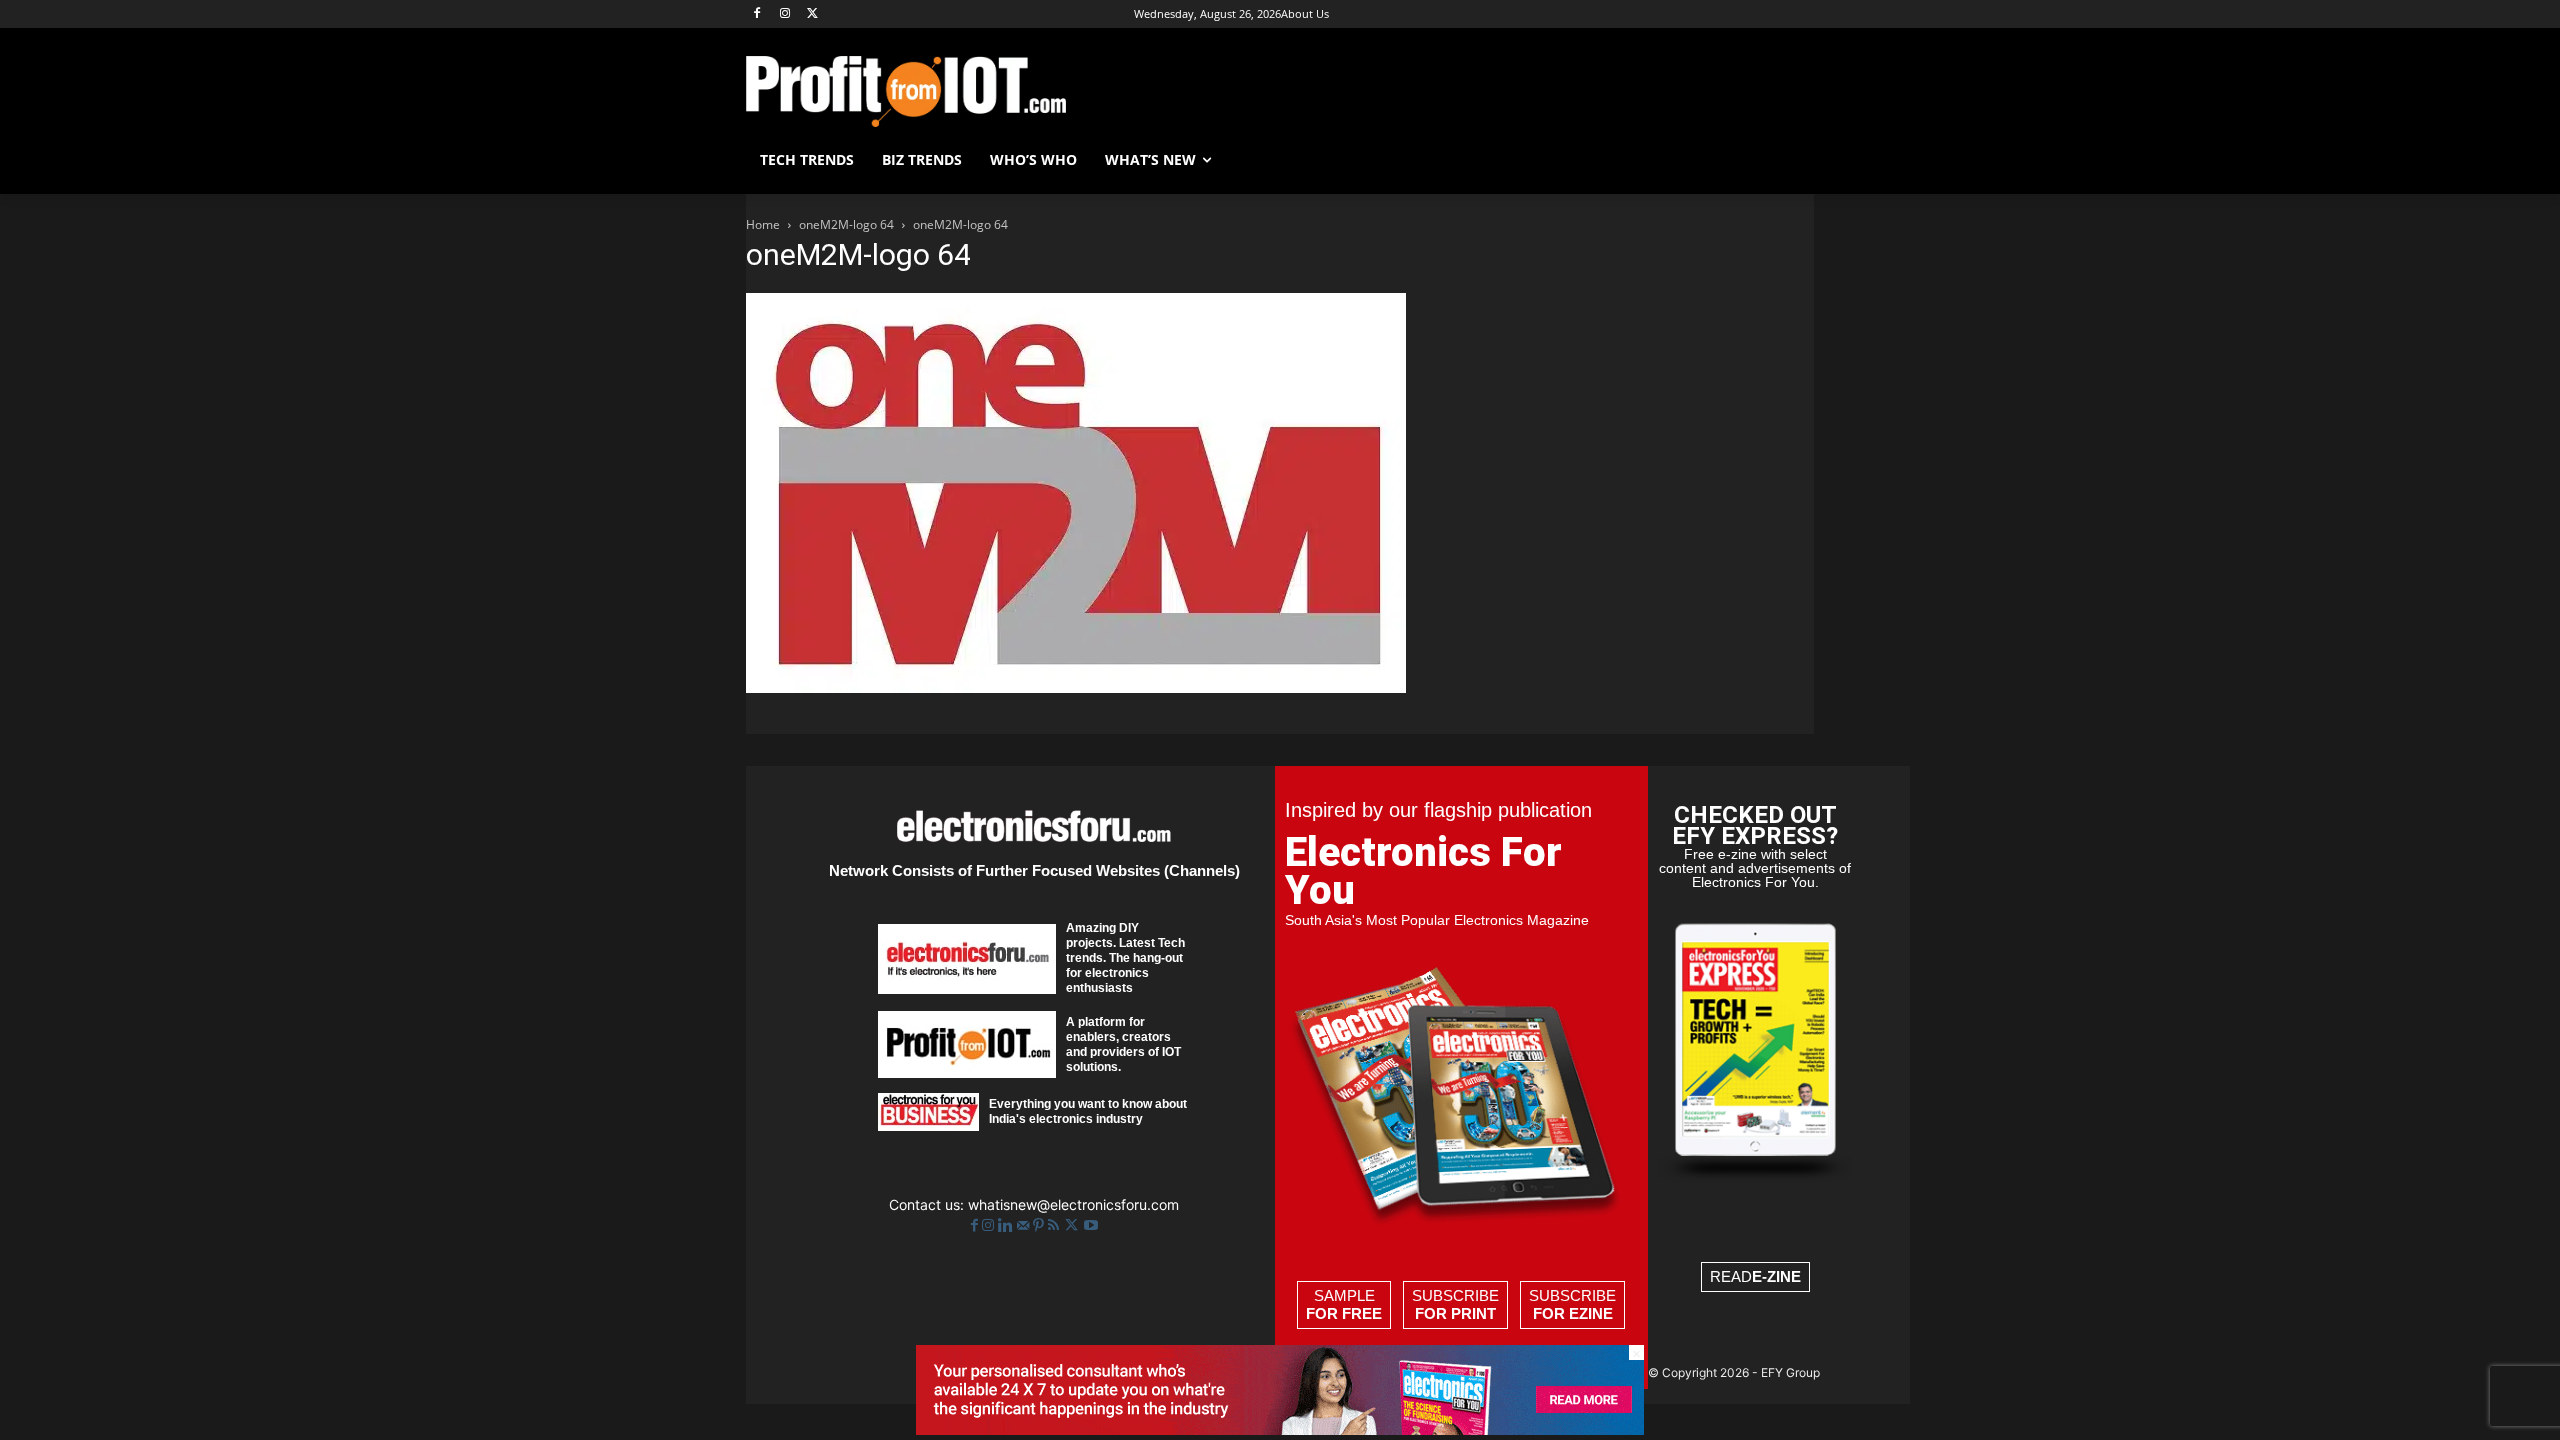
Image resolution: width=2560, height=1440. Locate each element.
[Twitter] (1073, 1225)
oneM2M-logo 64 (846, 224)
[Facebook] (757, 14)
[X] (813, 14)
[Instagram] (785, 14)
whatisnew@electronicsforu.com (1073, 1204)
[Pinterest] (1040, 1225)
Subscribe (1455, 1304)
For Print (1455, 1313)
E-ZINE (1776, 1276)
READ (1755, 1276)
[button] (1790, 160)
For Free (1344, 1313)
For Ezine (1573, 1313)
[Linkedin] (1007, 1225)
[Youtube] (1091, 1225)
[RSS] (1055, 1225)
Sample (1344, 1304)
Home (763, 224)
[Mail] (1025, 1225)
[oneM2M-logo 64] (1076, 687)
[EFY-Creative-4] (1280, 1429)
